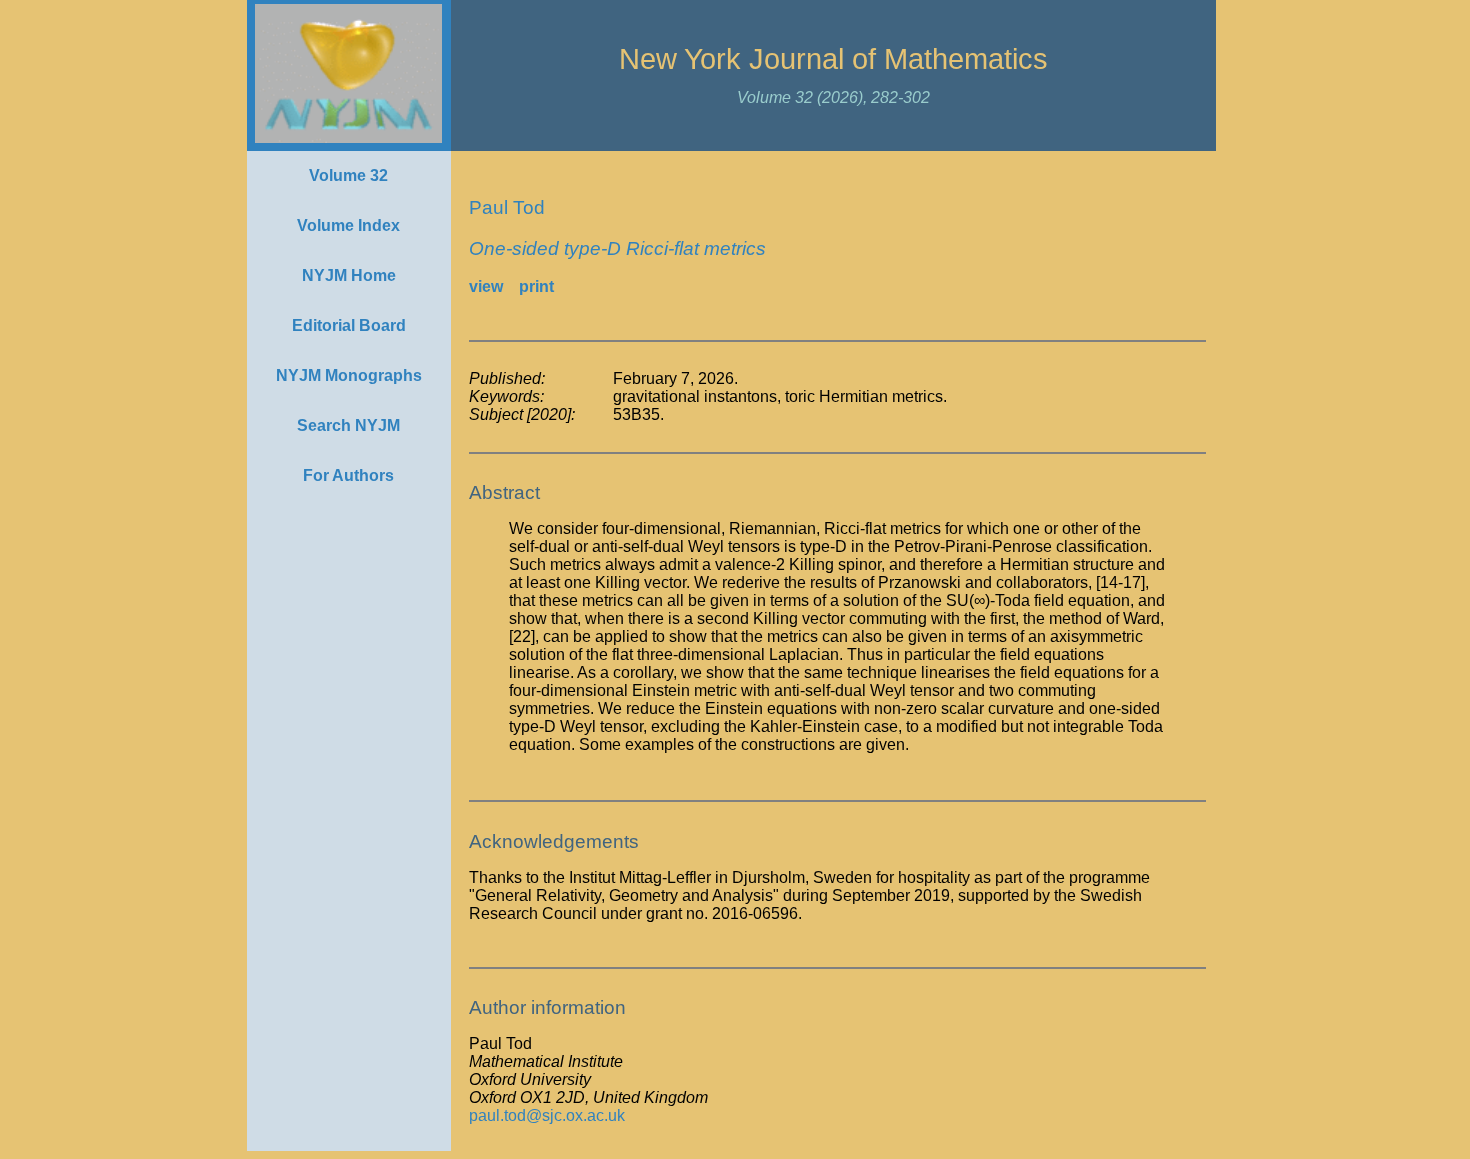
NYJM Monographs (349, 375)
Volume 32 (348, 175)
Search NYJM (348, 425)
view (486, 286)
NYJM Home (349, 275)
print (536, 286)
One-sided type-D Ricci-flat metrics (617, 248)
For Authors (348, 475)
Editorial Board (349, 325)
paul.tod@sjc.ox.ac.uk (547, 1115)
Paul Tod (507, 207)
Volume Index (348, 225)
